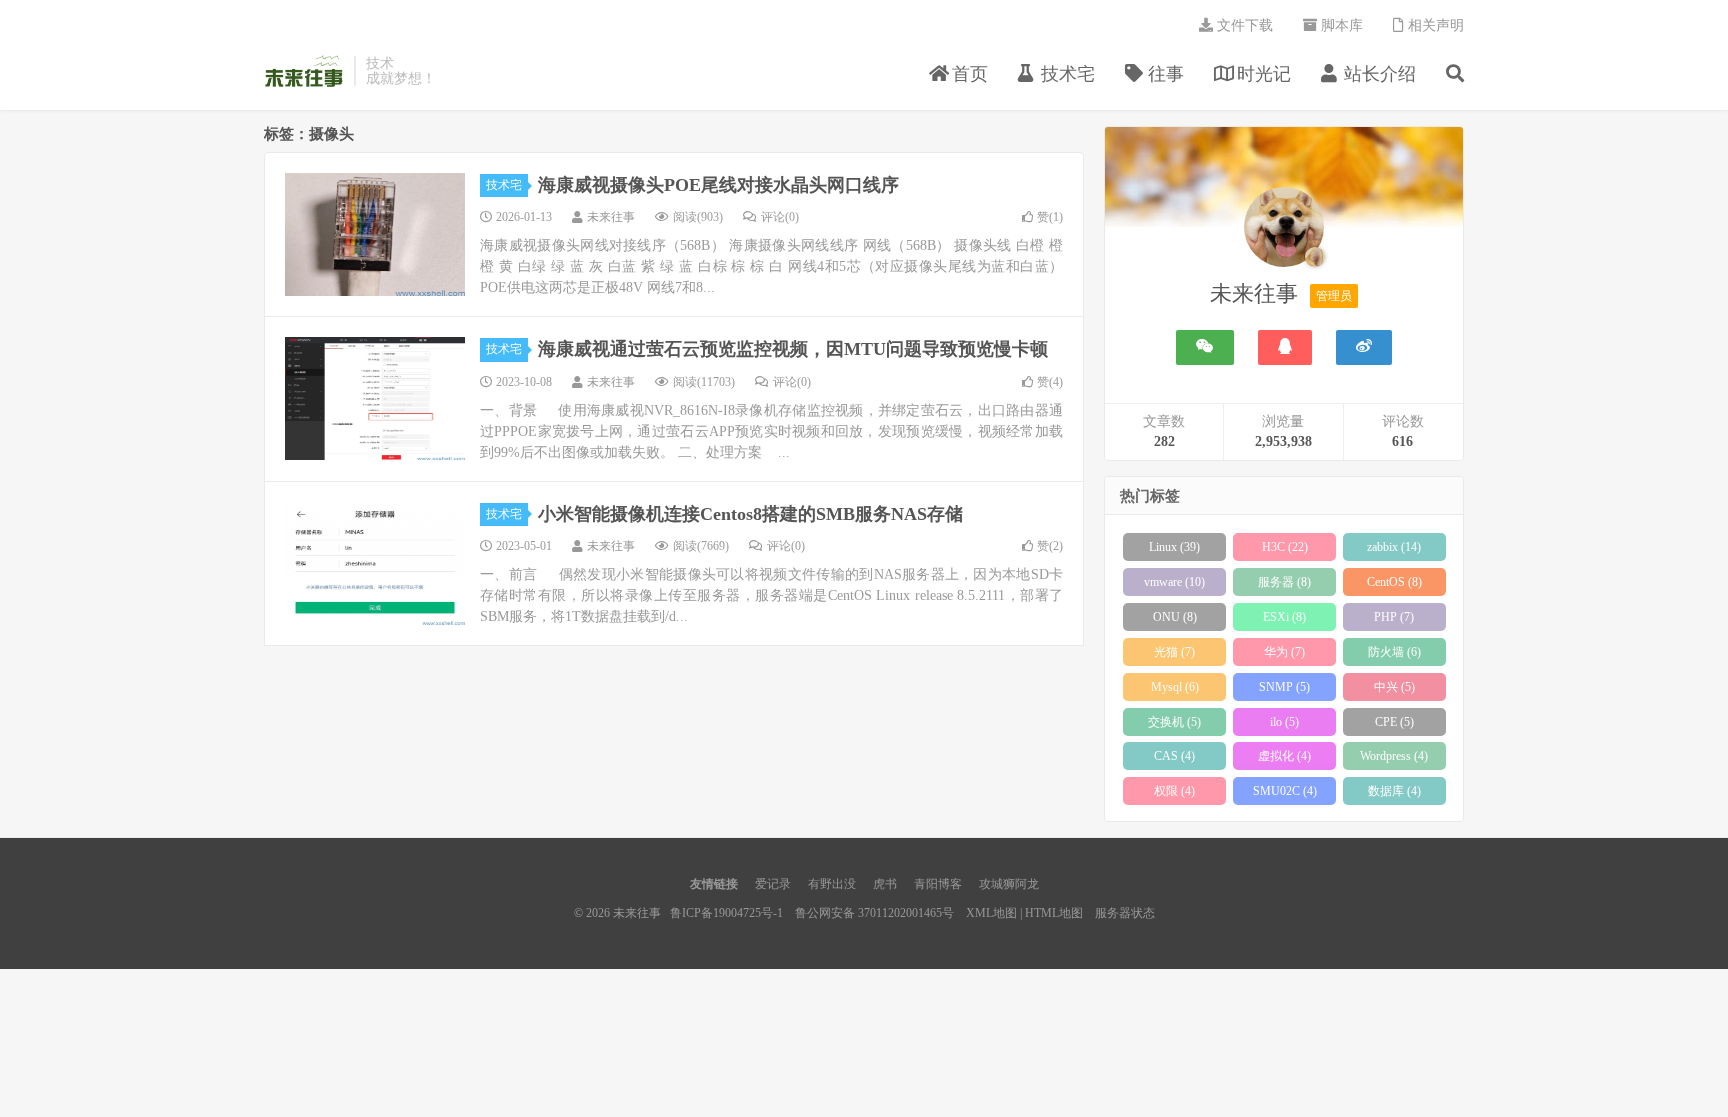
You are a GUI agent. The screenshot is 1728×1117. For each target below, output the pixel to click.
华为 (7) (1284, 652)
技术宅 (504, 185)
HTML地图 (1054, 913)
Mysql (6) (1175, 687)
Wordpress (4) (1394, 756)
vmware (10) (1174, 582)
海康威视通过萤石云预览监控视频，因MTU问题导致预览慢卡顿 (793, 349)
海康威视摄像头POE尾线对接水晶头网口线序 (718, 185)
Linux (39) (1174, 547)
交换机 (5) (1174, 722)
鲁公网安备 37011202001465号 (874, 913)
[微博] (1364, 347)
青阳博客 (938, 884)
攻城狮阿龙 (1009, 884)
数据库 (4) (1394, 791)
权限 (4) (1174, 791)
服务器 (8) (1284, 582)
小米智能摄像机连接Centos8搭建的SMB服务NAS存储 (750, 514)
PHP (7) (1394, 617)
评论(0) (780, 217)
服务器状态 (1125, 913)
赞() (1050, 217)
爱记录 (773, 884)
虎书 (885, 884)
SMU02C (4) (1285, 791)
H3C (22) (1285, 547)
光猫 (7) (1174, 652)
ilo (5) (1284, 722)
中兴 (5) (1394, 687)
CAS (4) (1174, 756)
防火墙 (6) (1394, 652)
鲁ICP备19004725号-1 (726, 913)
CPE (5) (1394, 722)
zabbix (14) (1394, 547)
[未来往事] (1284, 231)
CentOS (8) (1394, 582)
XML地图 (991, 913)
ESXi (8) (1284, 617)
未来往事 (304, 71)
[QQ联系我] (1285, 347)
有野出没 (832, 884)
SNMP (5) (1284, 687)
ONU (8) (1175, 617)
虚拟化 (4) (1284, 756)
